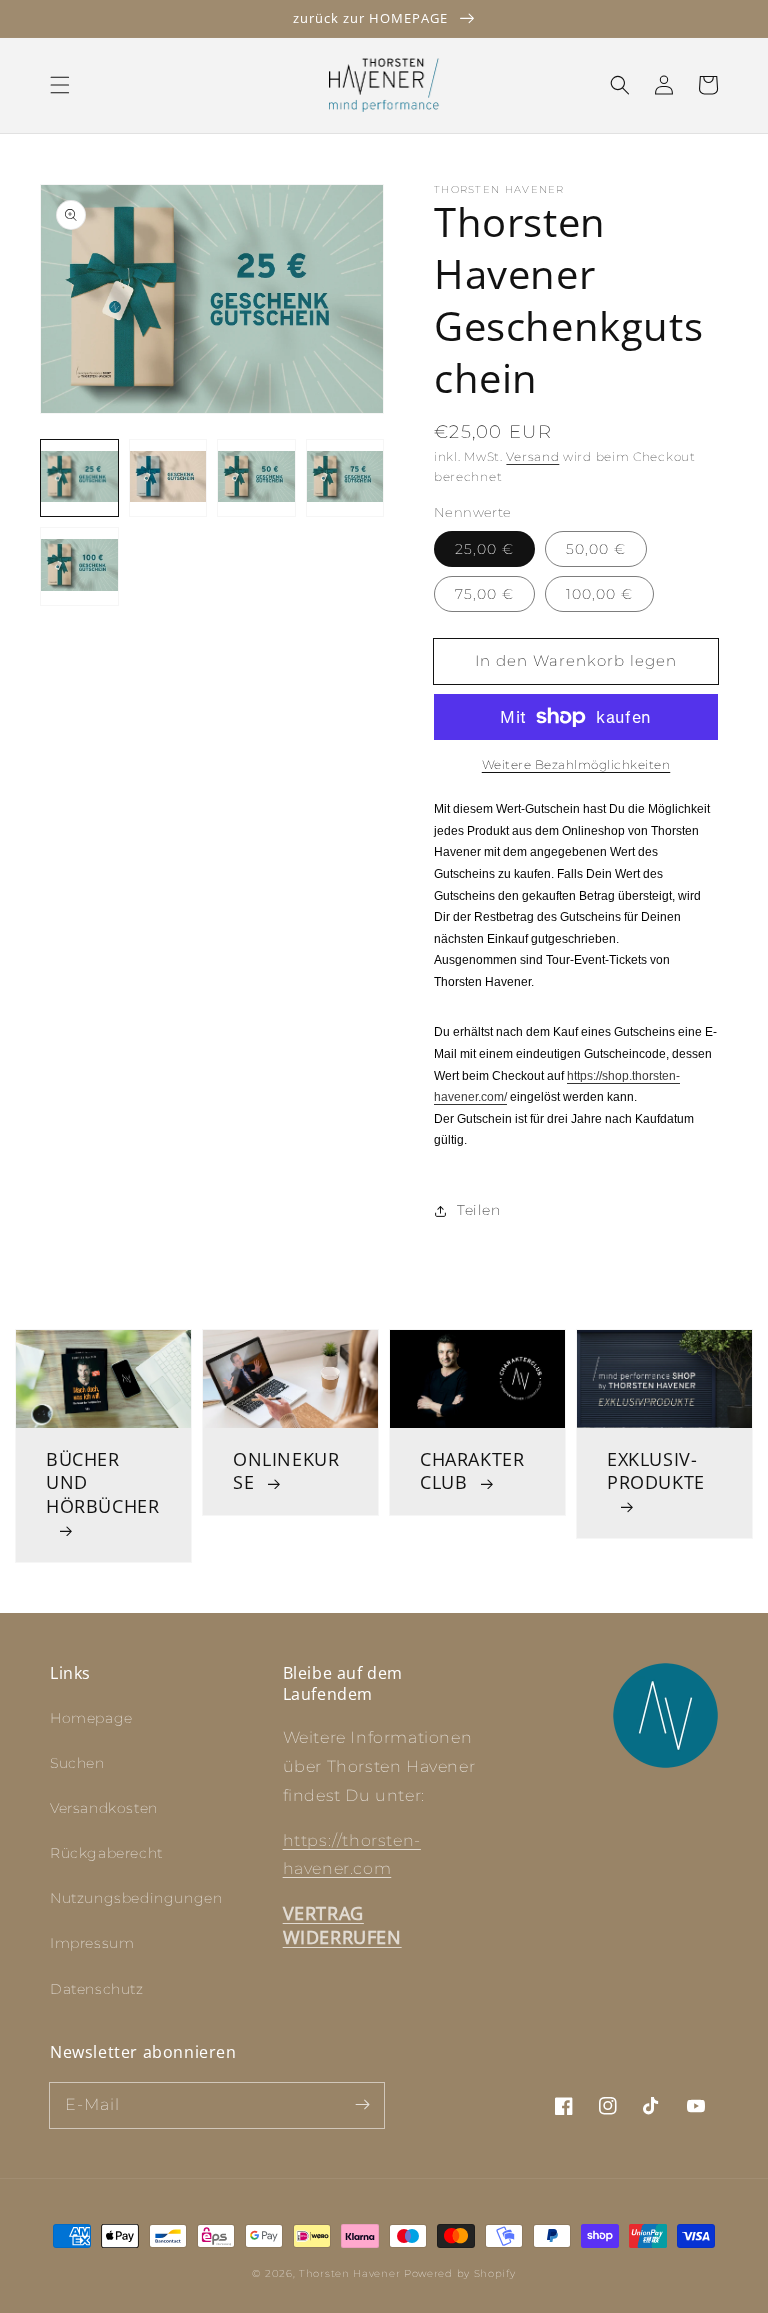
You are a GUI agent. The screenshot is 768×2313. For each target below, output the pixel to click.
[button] (60, 85)
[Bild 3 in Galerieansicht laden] (256, 478)
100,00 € (599, 594)
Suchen (77, 1763)
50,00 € (596, 549)
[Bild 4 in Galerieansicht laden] (345, 478)
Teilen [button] (479, 1210)
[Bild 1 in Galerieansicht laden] (79, 478)
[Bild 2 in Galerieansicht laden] (168, 478)
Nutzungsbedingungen (136, 1898)
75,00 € (484, 594)
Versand (532, 456)
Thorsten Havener (349, 2273)
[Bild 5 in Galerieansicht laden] (79, 566)
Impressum (92, 1943)
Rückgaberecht (106, 1853)
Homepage (91, 1718)
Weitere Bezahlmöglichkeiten (576, 764)
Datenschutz (97, 1989)
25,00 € (484, 549)
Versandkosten (104, 1808)
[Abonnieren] (362, 2105)
